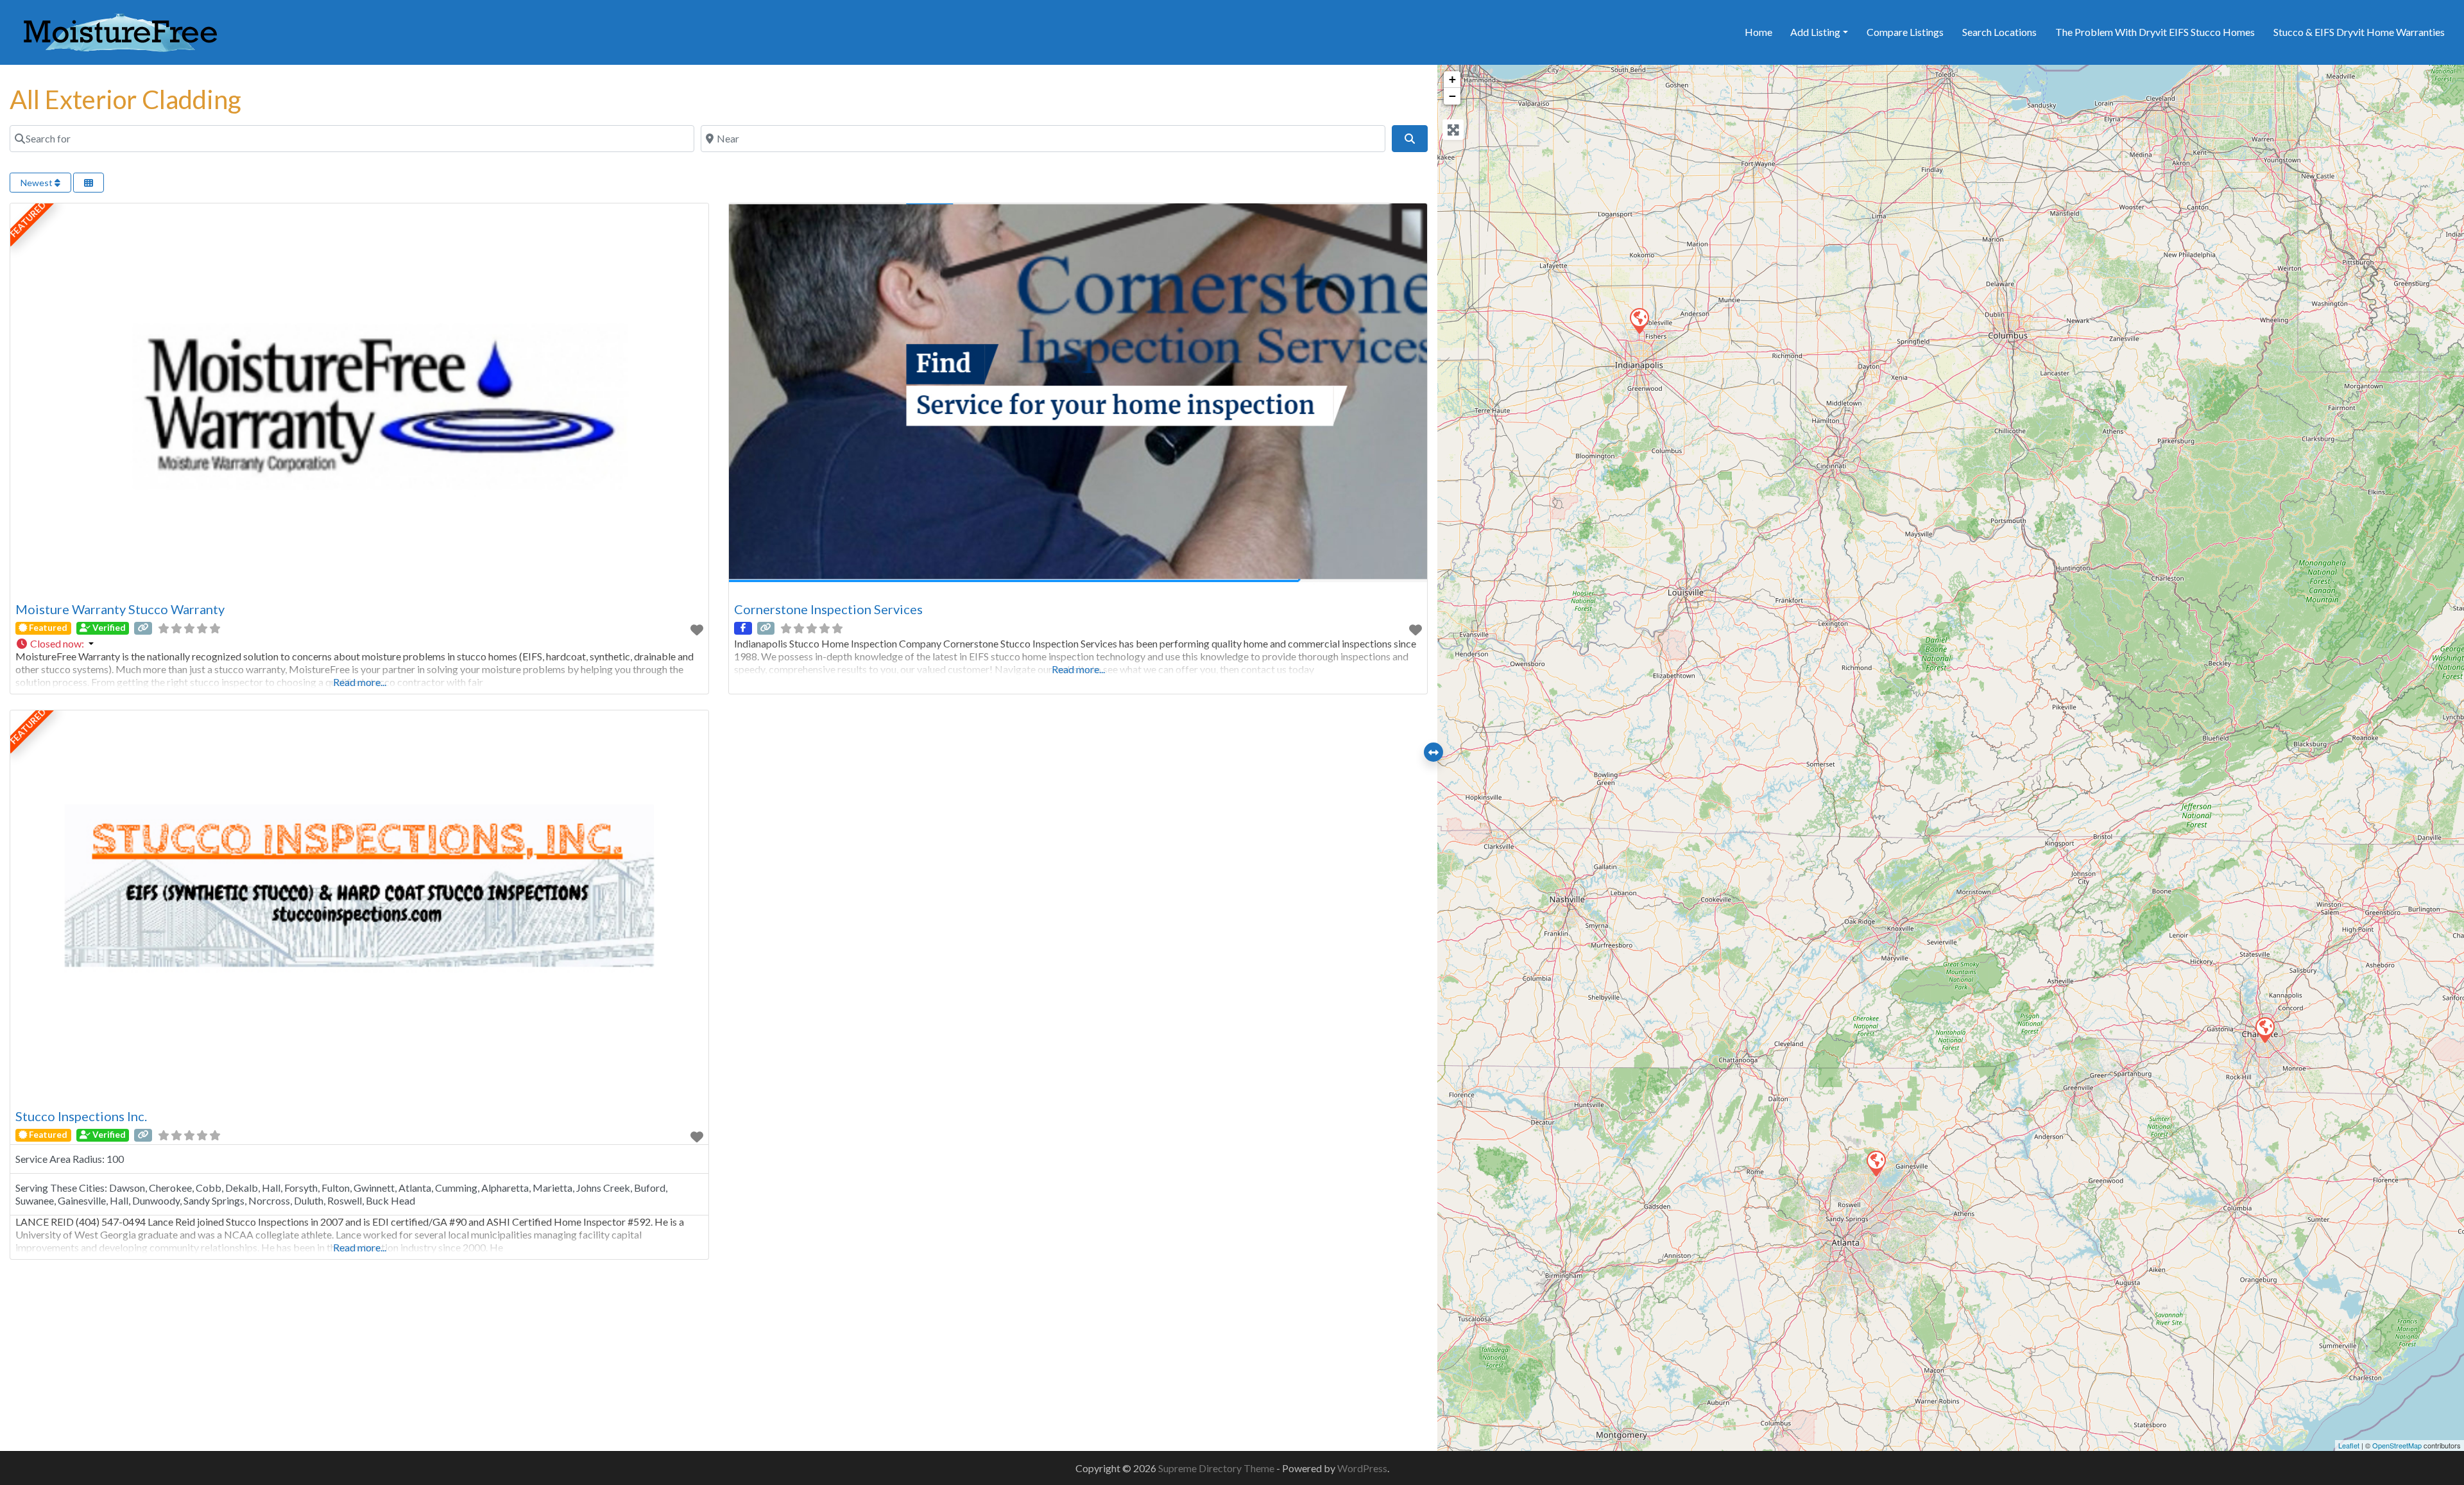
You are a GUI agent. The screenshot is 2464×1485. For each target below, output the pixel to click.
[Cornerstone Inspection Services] (1639, 320)
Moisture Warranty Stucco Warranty (120, 609)
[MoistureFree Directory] (120, 30)
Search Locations (1999, 32)
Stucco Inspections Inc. (81, 1116)
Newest (38, 183)
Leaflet (2349, 1445)
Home (1758, 32)
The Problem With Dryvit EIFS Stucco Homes (2155, 32)
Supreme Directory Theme (1217, 1468)
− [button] (1452, 96)
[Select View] (89, 183)
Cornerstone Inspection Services (828, 609)
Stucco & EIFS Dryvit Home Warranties (2359, 32)
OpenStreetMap (2397, 1445)
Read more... (360, 682)
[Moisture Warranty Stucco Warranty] (2264, 1029)
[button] (359, 644)
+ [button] (1452, 79)
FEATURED (28, 220)
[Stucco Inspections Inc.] (1876, 1163)
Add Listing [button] (1815, 32)
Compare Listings (1905, 32)
